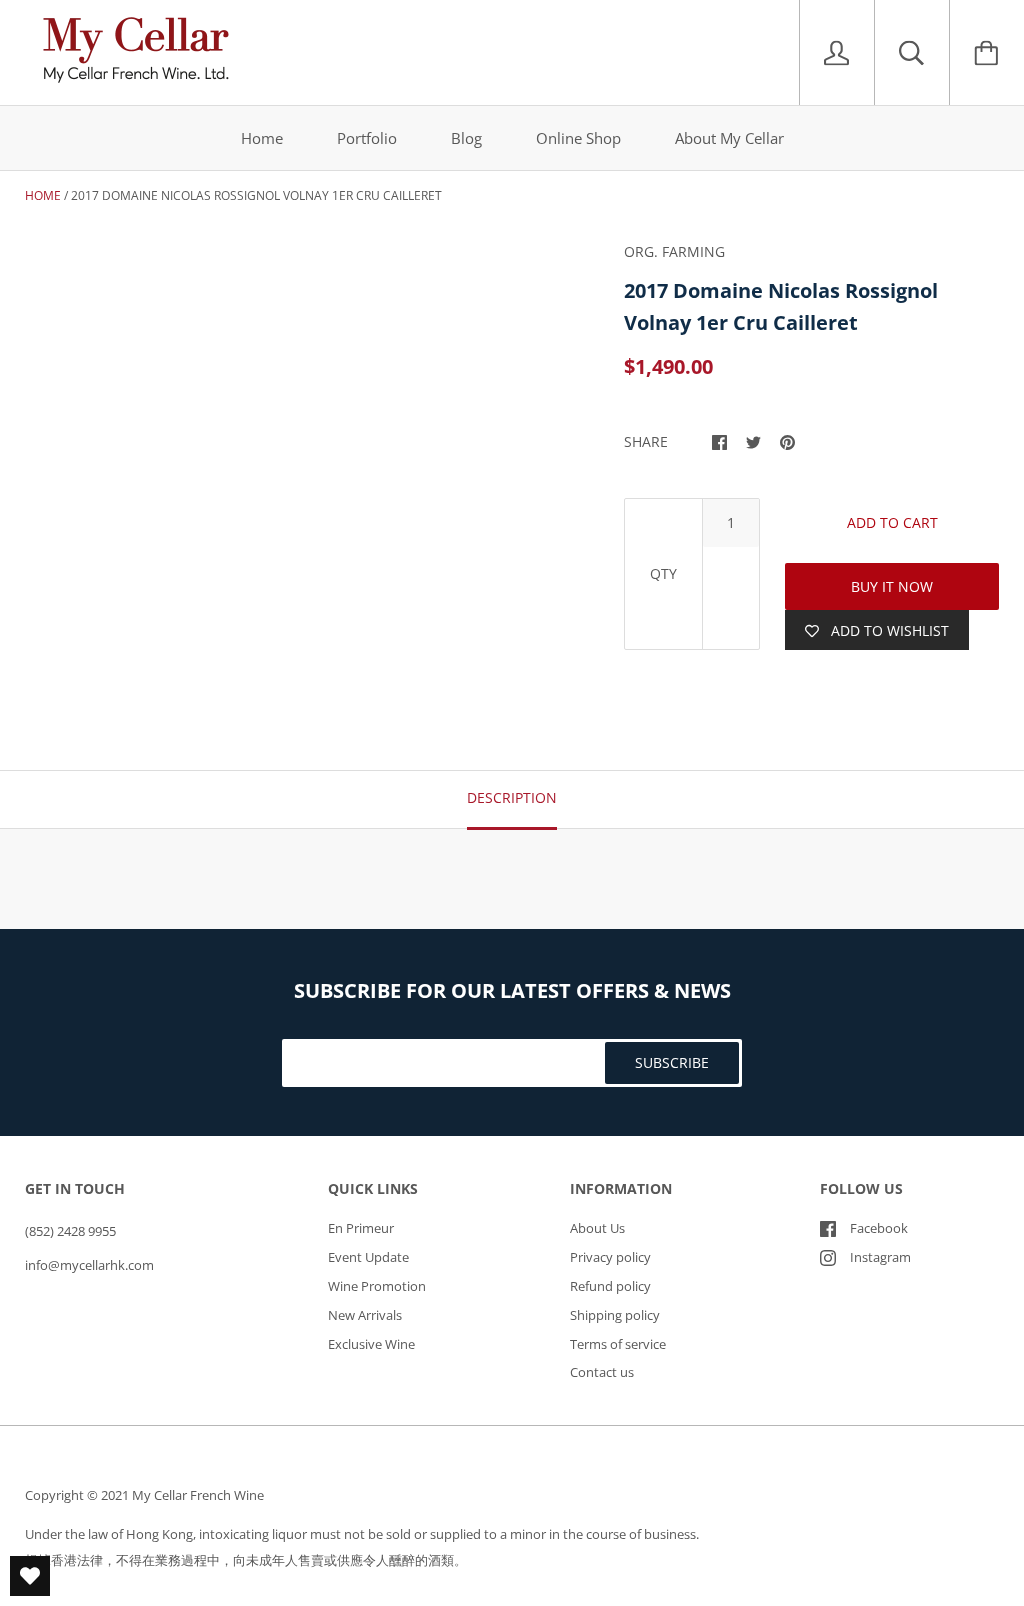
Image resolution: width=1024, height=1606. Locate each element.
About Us (597, 1228)
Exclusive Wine (371, 1344)
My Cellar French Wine (198, 1495)
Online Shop (578, 138)
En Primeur (361, 1228)
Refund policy (610, 1286)
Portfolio (367, 138)
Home (262, 138)
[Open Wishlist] (30, 1576)
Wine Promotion (377, 1286)
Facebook (879, 1228)
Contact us (602, 1372)
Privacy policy (610, 1257)
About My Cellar (729, 138)
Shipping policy (615, 1315)
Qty (663, 573)
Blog (466, 138)
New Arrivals (365, 1315)
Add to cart (892, 522)
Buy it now (892, 586)
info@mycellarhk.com (89, 1265)
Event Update (368, 1257)
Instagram (880, 1257)
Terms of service (618, 1344)
